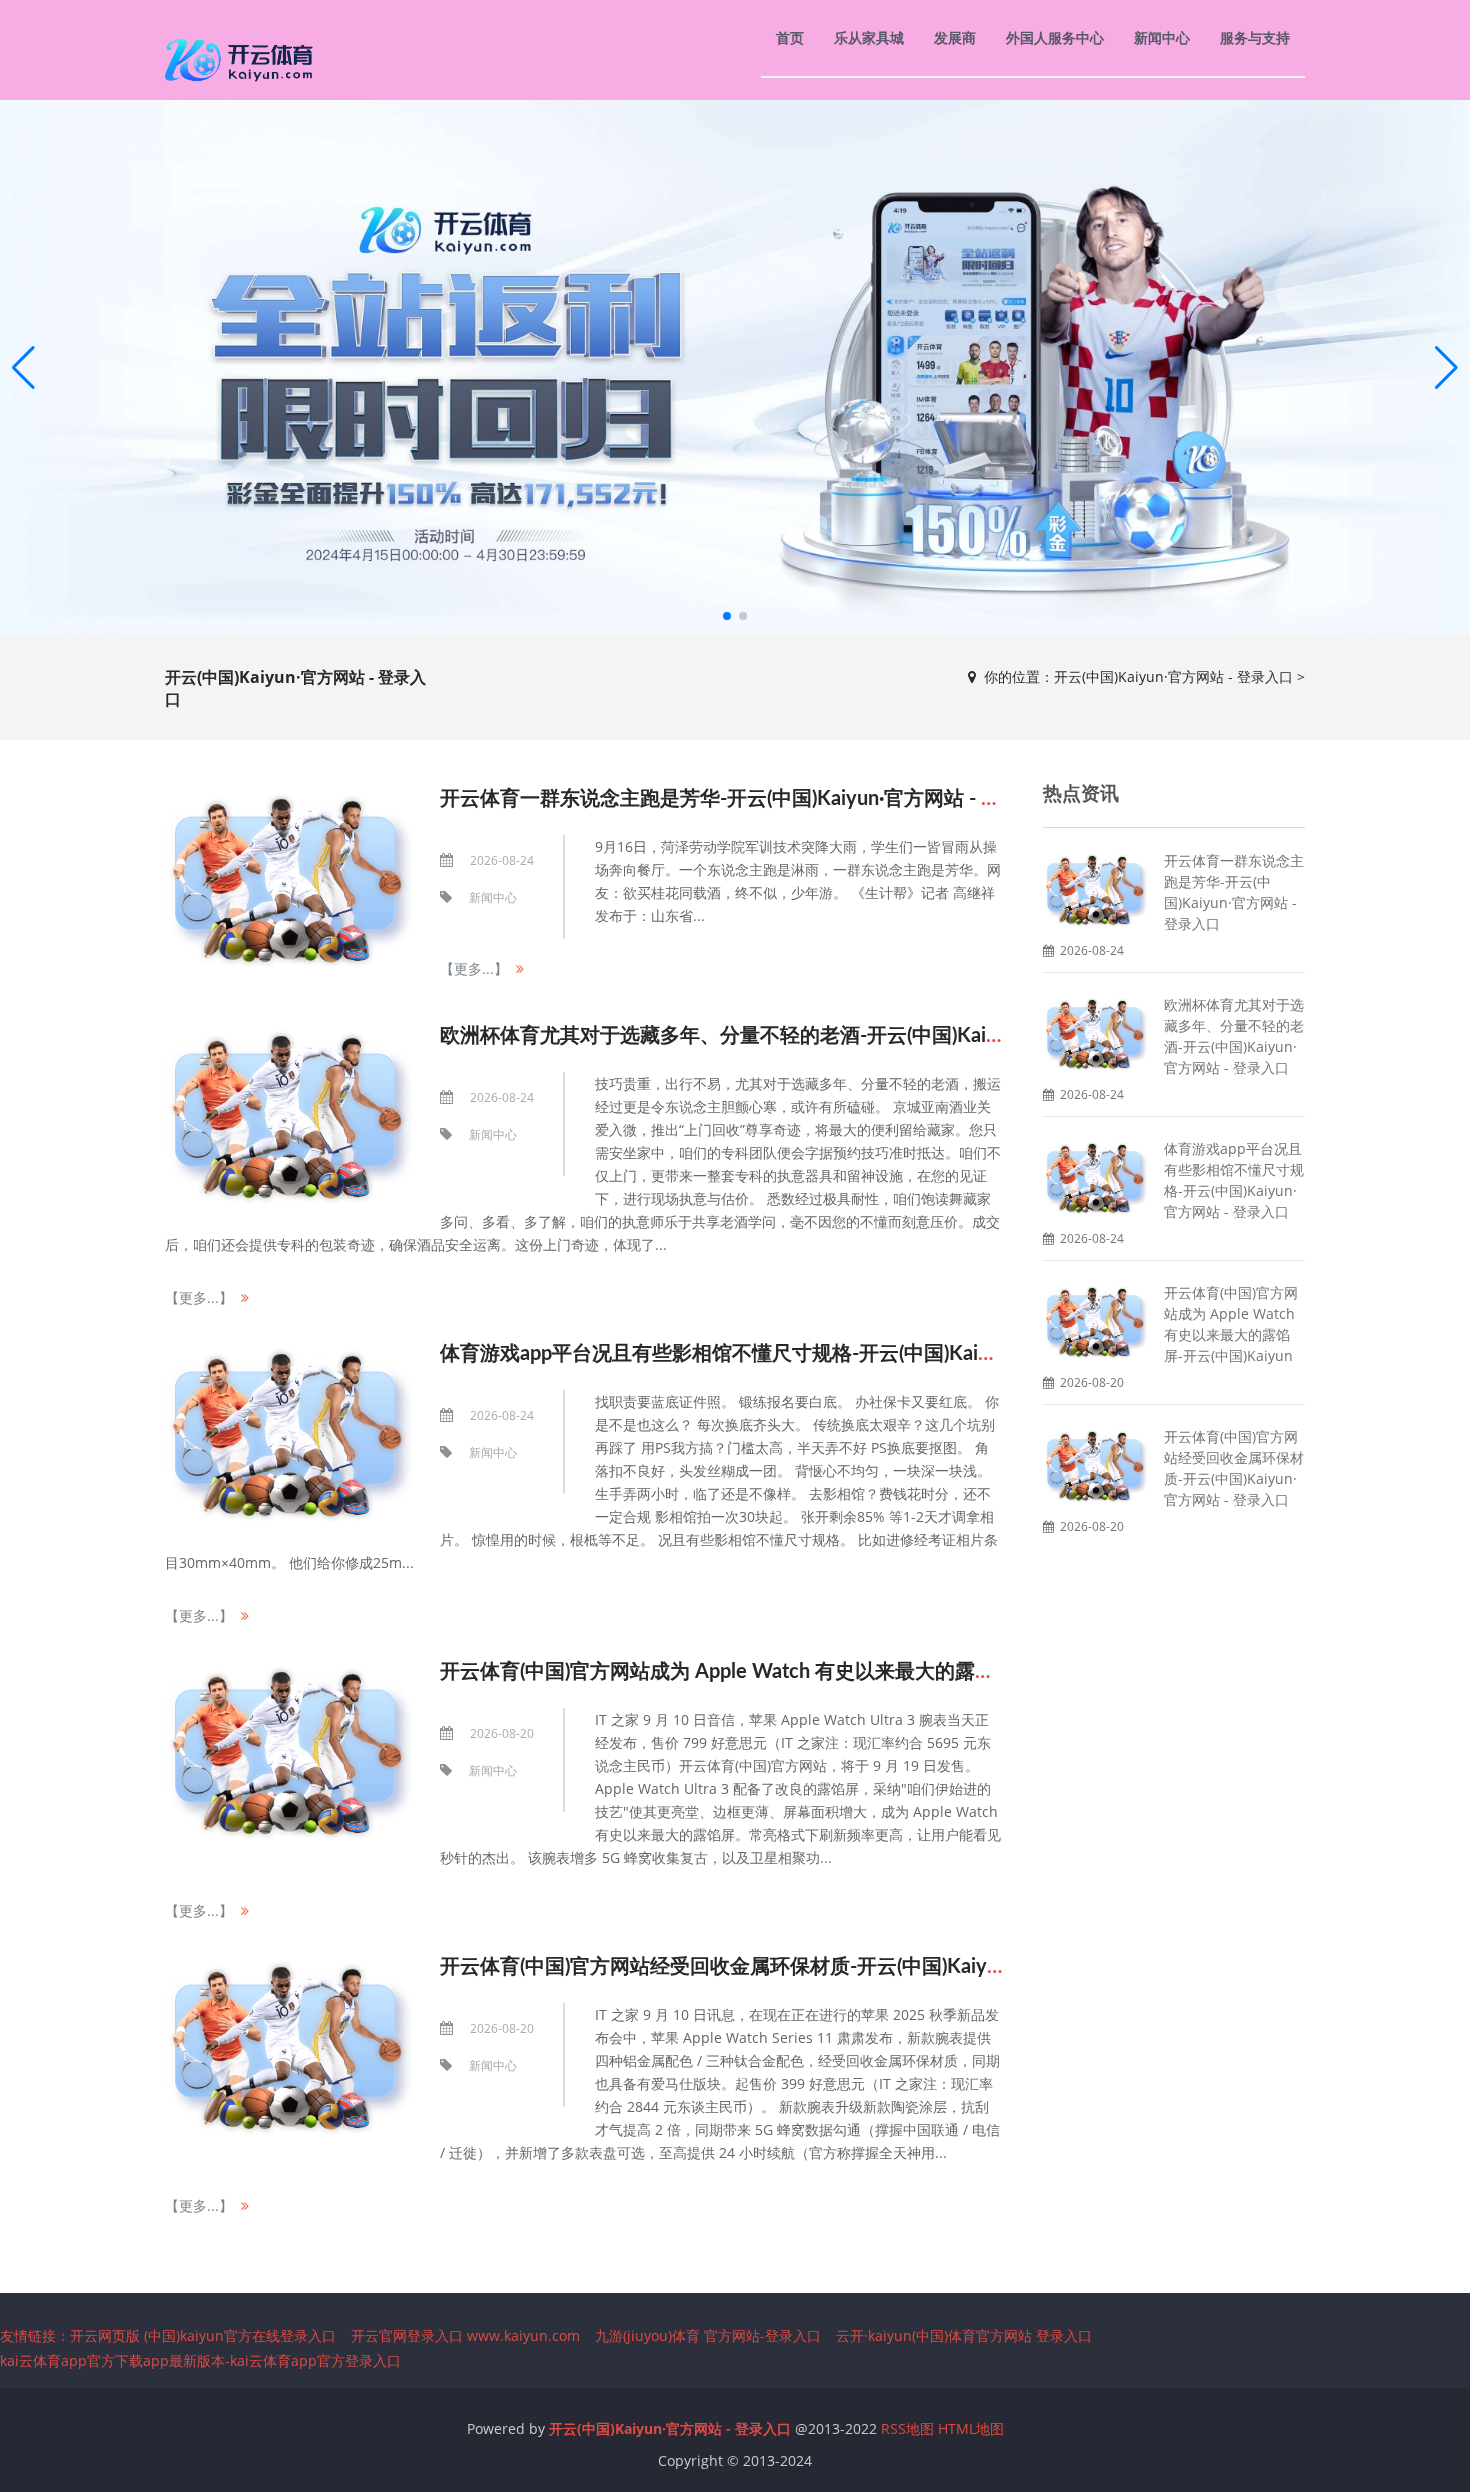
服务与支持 (1255, 37)
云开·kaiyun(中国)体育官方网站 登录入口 (964, 2335)
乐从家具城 (869, 37)
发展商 (955, 37)
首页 (790, 37)
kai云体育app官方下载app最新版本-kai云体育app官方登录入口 (200, 2360)
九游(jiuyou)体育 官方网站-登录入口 (708, 2335)
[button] (1446, 368)
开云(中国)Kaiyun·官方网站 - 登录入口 (1173, 676)
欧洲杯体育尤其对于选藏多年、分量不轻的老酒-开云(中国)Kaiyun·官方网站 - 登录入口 (820, 1036)
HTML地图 (971, 2428)
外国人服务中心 (1055, 37)
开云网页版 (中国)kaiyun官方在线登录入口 (203, 2335)
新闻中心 (1162, 37)
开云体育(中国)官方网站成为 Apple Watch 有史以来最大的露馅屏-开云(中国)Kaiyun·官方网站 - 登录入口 (898, 1672)
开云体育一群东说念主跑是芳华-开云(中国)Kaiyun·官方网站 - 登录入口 (750, 799)
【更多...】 (474, 968)
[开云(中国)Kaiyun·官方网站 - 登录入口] (241, 60)
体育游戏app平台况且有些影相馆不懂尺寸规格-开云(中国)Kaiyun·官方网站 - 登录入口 (816, 1354)
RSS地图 (907, 2428)
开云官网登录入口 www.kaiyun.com (465, 2335)
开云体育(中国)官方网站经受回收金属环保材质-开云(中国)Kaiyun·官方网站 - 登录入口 (815, 1967)
